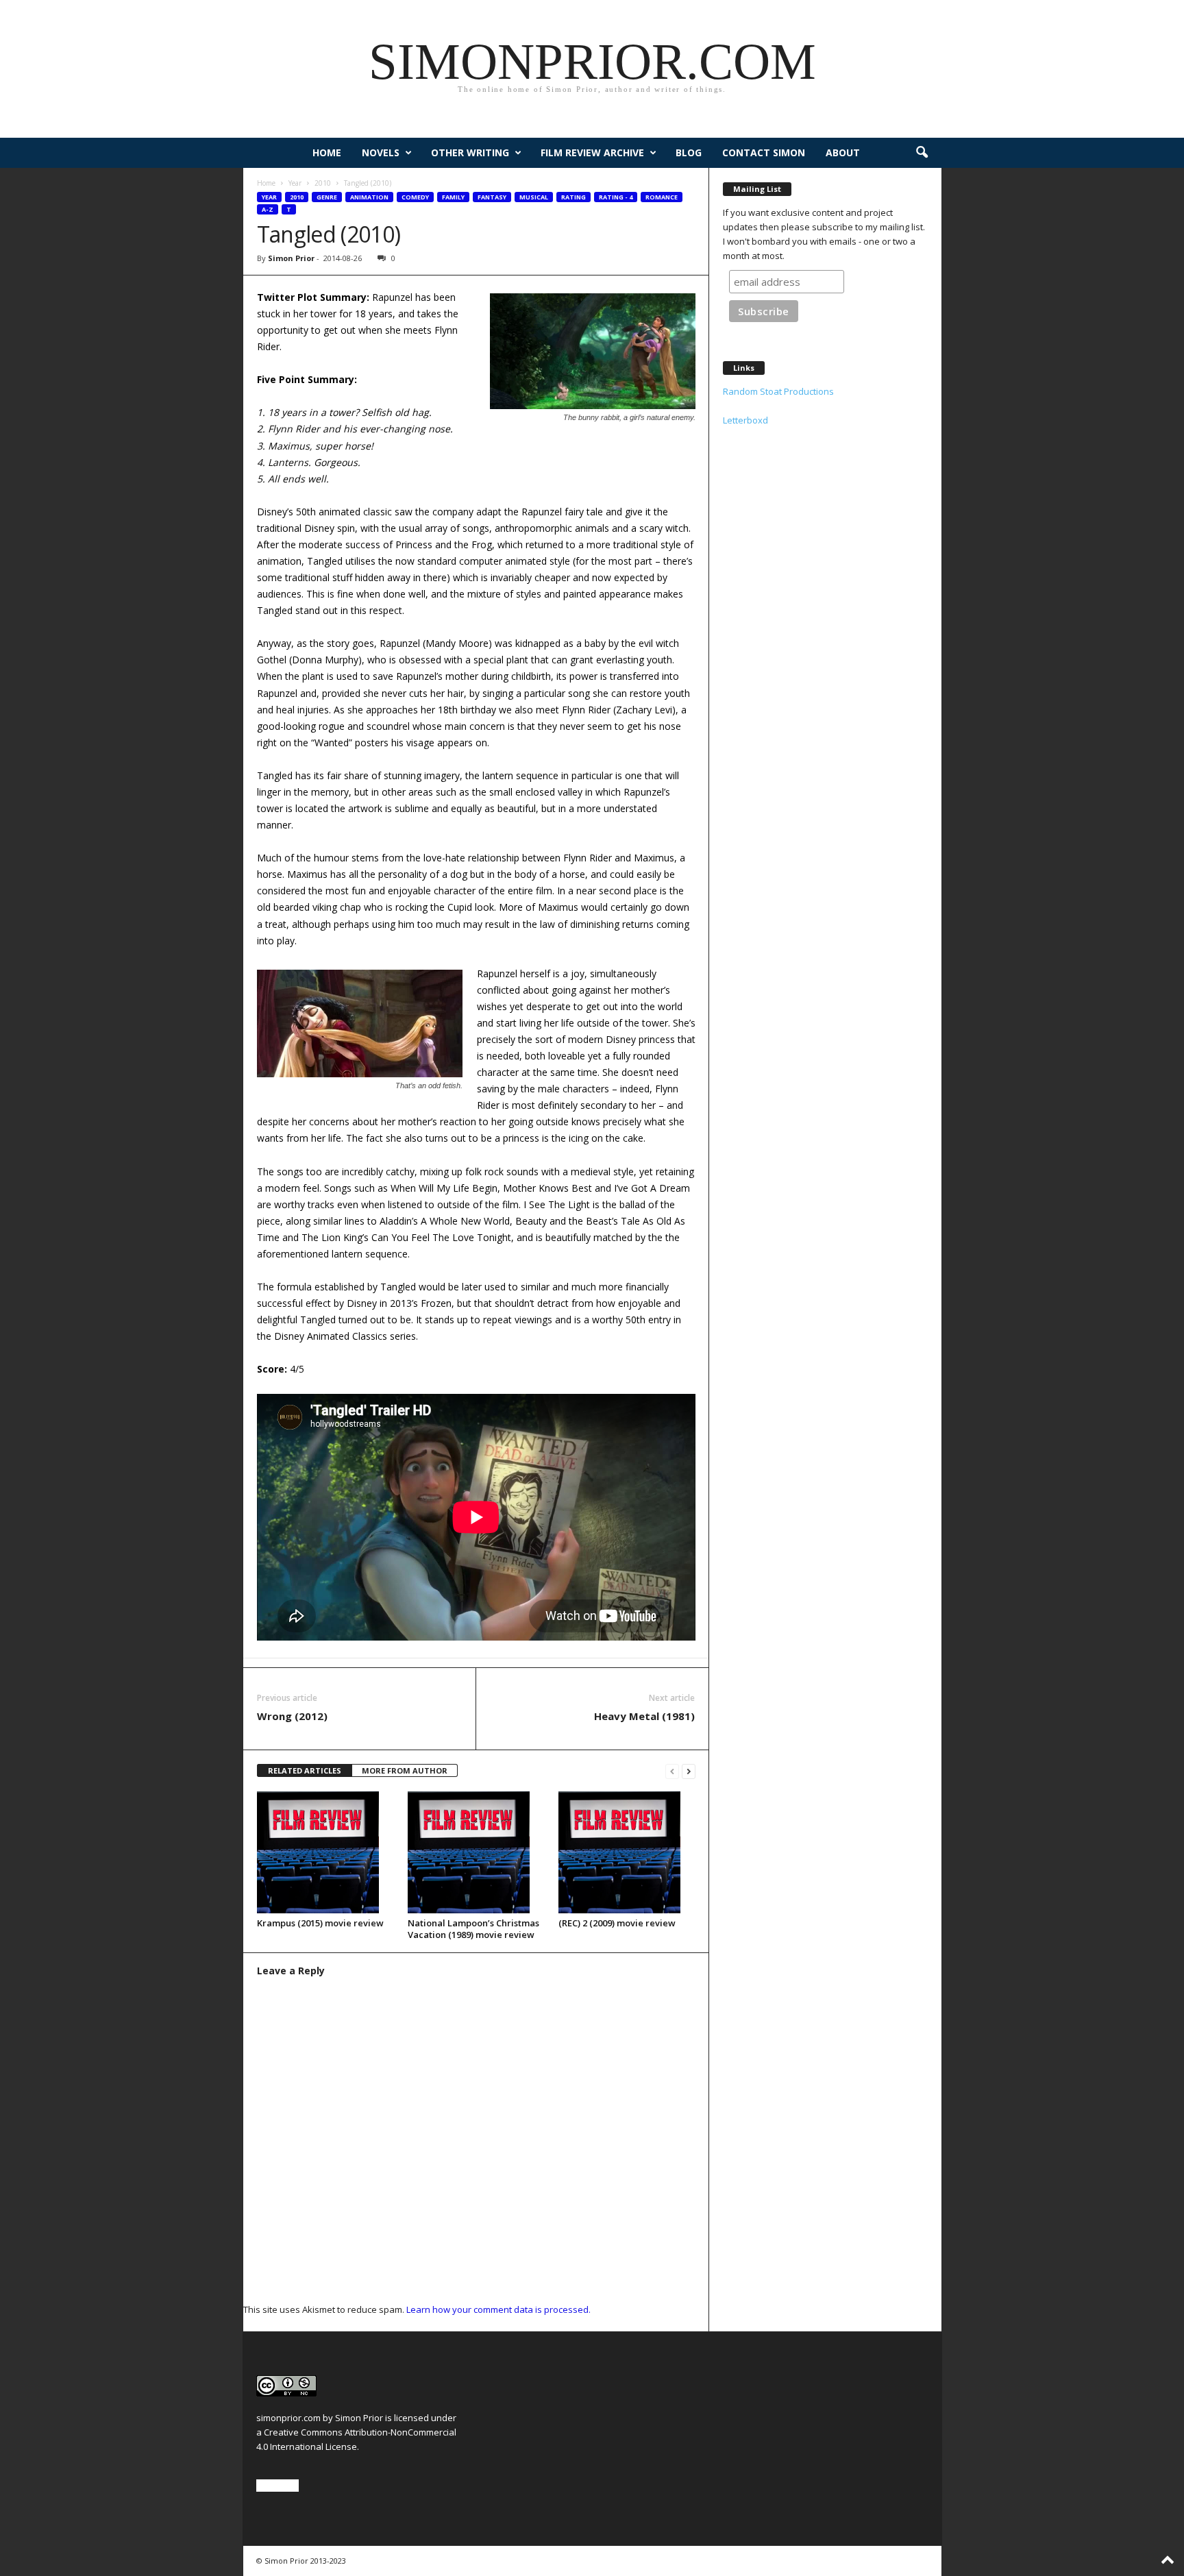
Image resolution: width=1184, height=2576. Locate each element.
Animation (369, 197)
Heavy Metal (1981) (644, 1716)
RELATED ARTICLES (305, 1770)
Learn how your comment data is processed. (498, 2309)
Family (453, 197)
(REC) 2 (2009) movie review (617, 1923)
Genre (327, 197)
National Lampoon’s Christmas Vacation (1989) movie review (473, 1929)
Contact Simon (764, 152)
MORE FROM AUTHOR (405, 1770)
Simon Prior (291, 258)
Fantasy (492, 197)
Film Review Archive (592, 152)
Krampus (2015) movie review (320, 1923)
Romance (662, 197)
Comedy (415, 197)
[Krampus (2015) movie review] (325, 1852)
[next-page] (689, 1771)
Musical (534, 197)
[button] (922, 153)
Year (295, 183)
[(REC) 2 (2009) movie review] (627, 1852)
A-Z (268, 209)
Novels (381, 152)
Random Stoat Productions (778, 391)
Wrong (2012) (292, 1716)
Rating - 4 (616, 197)
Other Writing (470, 152)
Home (327, 152)
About (843, 152)
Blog (689, 152)
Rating (573, 197)
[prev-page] (672, 1771)
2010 (323, 183)
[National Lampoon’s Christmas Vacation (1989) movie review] (476, 1852)
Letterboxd (745, 420)
